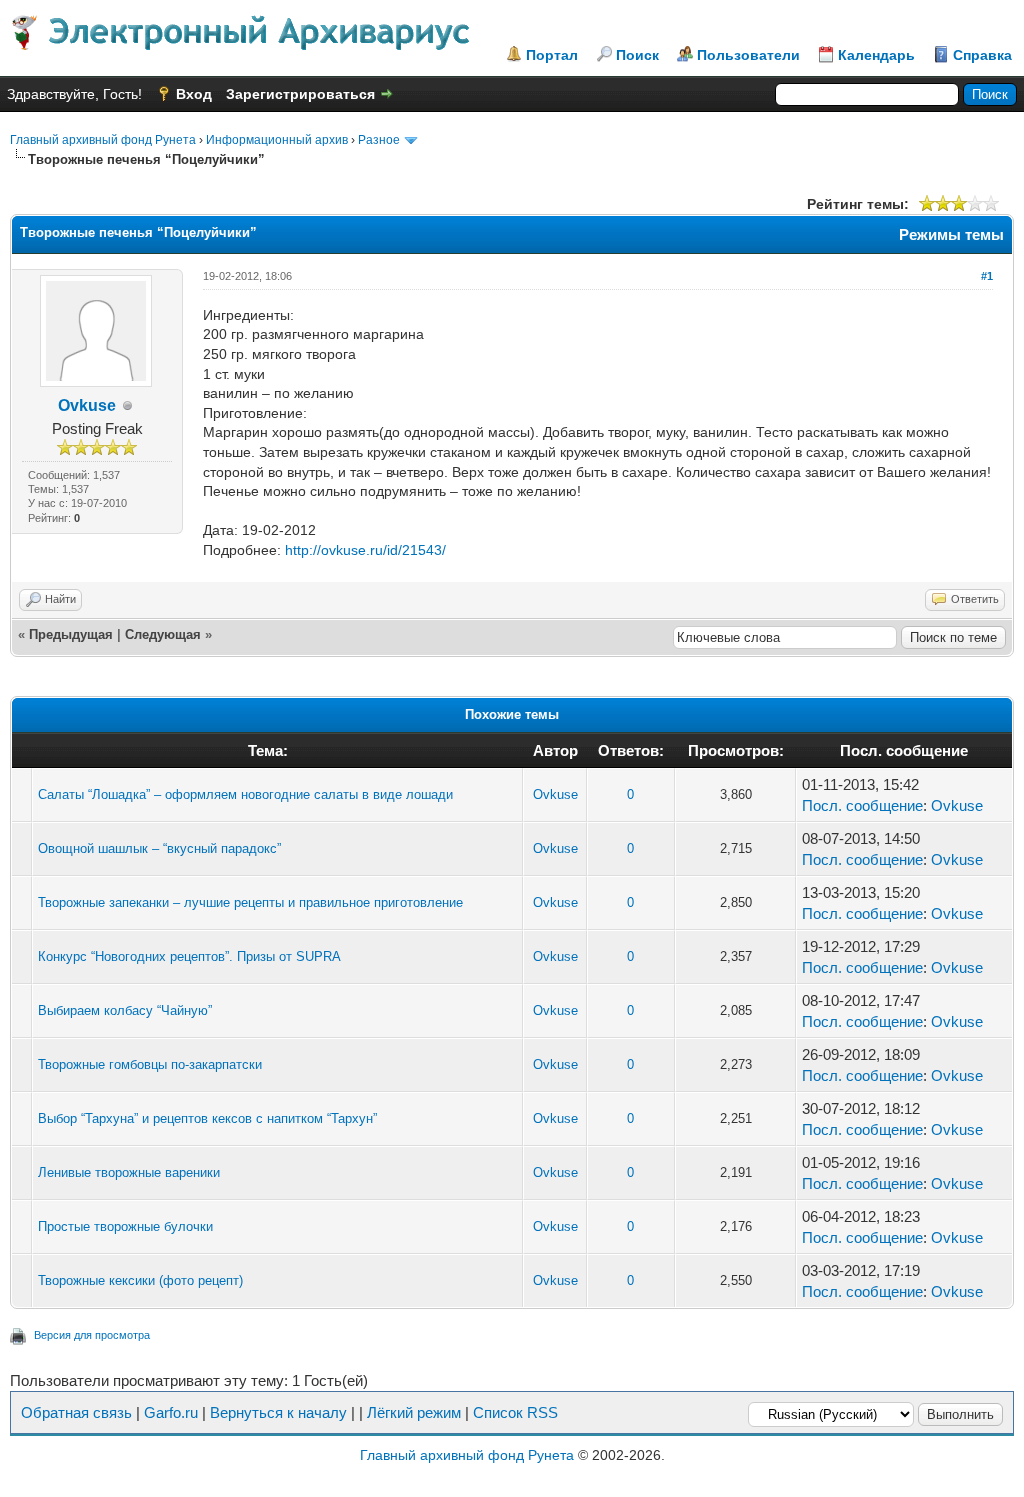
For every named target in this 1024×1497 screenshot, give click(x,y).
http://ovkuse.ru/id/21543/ (365, 550)
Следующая (163, 634)
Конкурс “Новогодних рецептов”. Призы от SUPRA (189, 956)
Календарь (876, 55)
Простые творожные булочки (125, 1226)
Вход (194, 94)
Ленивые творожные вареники (129, 1172)
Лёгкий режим (414, 1412)
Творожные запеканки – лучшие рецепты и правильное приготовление (250, 902)
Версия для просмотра (92, 1335)
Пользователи (748, 55)
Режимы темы (951, 234)
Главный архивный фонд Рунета (103, 140)
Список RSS (515, 1412)
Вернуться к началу (278, 1412)
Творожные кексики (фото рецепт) (140, 1280)
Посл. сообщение (862, 805)
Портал (552, 55)
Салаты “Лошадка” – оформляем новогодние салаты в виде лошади (245, 794)
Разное (379, 140)
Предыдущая (71, 634)
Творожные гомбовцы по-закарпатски (150, 1064)
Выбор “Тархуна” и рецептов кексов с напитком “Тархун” (207, 1118)
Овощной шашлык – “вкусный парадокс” (159, 848)
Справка (982, 55)
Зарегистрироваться (300, 94)
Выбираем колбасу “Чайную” (125, 1010)
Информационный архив (277, 140)
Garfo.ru (171, 1412)
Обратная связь (76, 1412)
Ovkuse (87, 405)
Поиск (637, 55)
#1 (987, 276)
